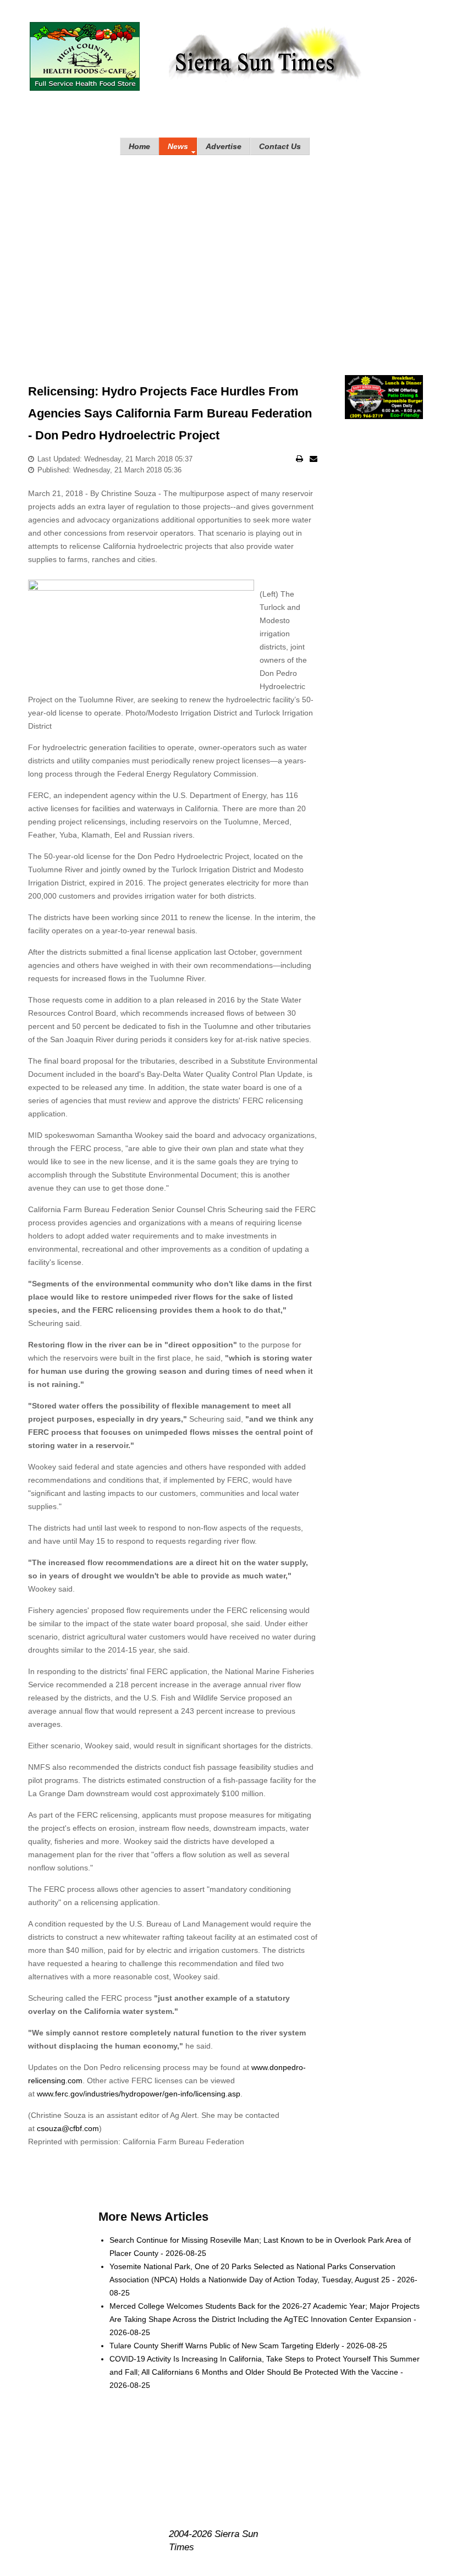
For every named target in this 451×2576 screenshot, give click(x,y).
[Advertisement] (226, 254)
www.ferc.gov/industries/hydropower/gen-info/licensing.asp (139, 2094)
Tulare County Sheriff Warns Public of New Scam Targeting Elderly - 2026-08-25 (248, 2346)
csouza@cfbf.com (68, 2128)
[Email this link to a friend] (313, 459)
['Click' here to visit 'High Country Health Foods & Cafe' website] (85, 56)
